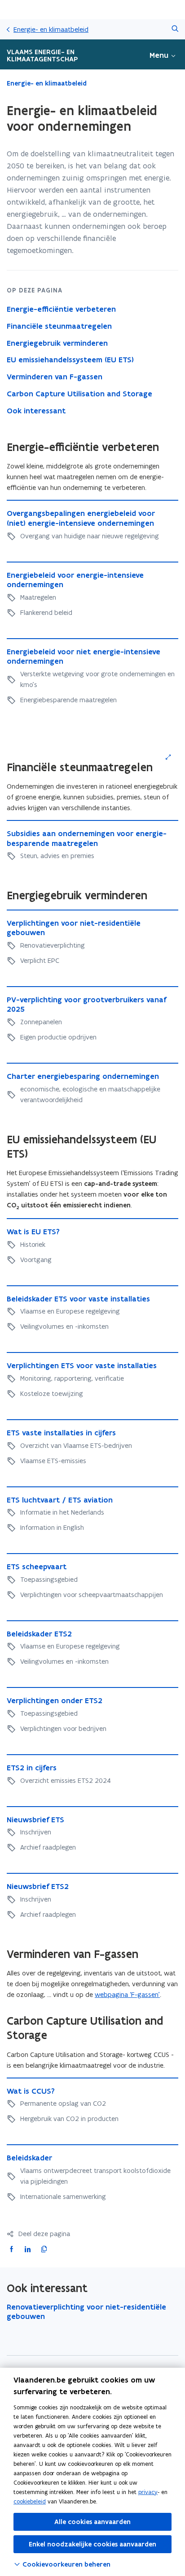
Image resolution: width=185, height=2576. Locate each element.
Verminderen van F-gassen (55, 377)
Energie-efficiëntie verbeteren (61, 309)
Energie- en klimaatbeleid (51, 29)
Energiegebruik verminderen (57, 343)
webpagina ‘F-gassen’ (127, 1994)
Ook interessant (36, 411)
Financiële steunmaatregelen (59, 326)
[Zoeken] (175, 29)
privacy (148, 2492)
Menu (159, 55)
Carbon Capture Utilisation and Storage (79, 394)
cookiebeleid (30, 2501)
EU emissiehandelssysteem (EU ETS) (70, 360)
